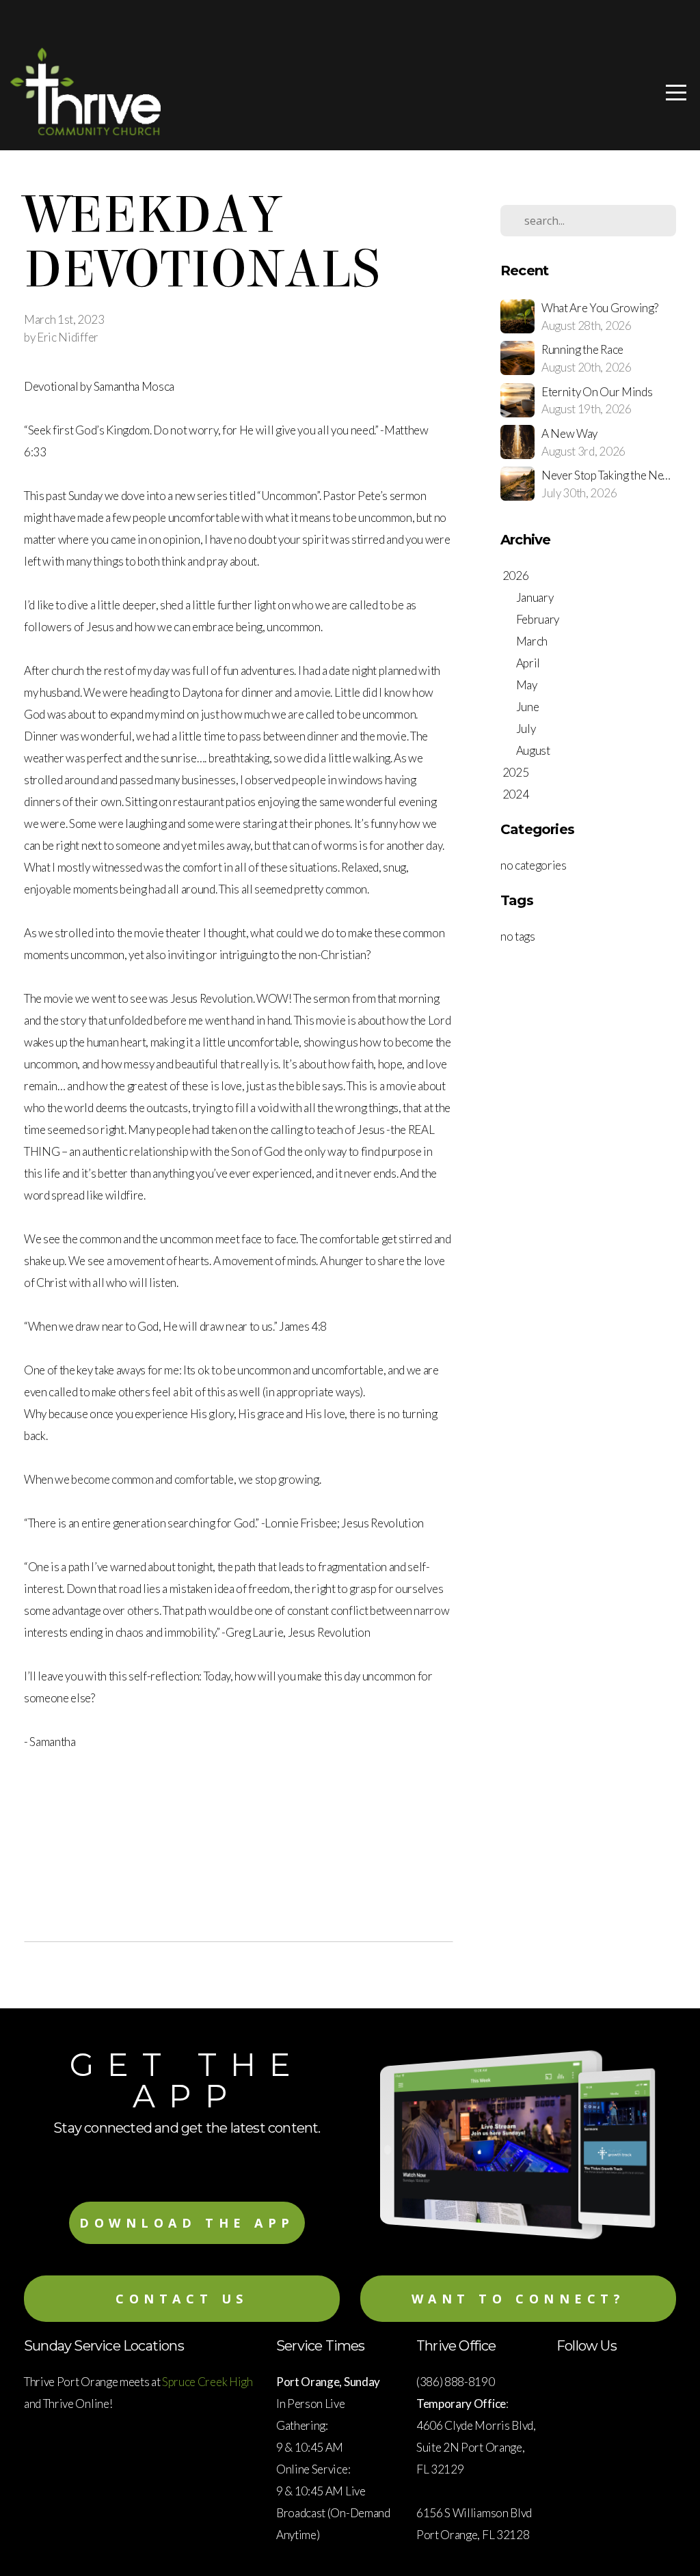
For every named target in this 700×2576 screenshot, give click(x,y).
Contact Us (182, 2299)
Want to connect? (519, 2299)
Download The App (187, 2223)
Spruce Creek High (208, 2382)
